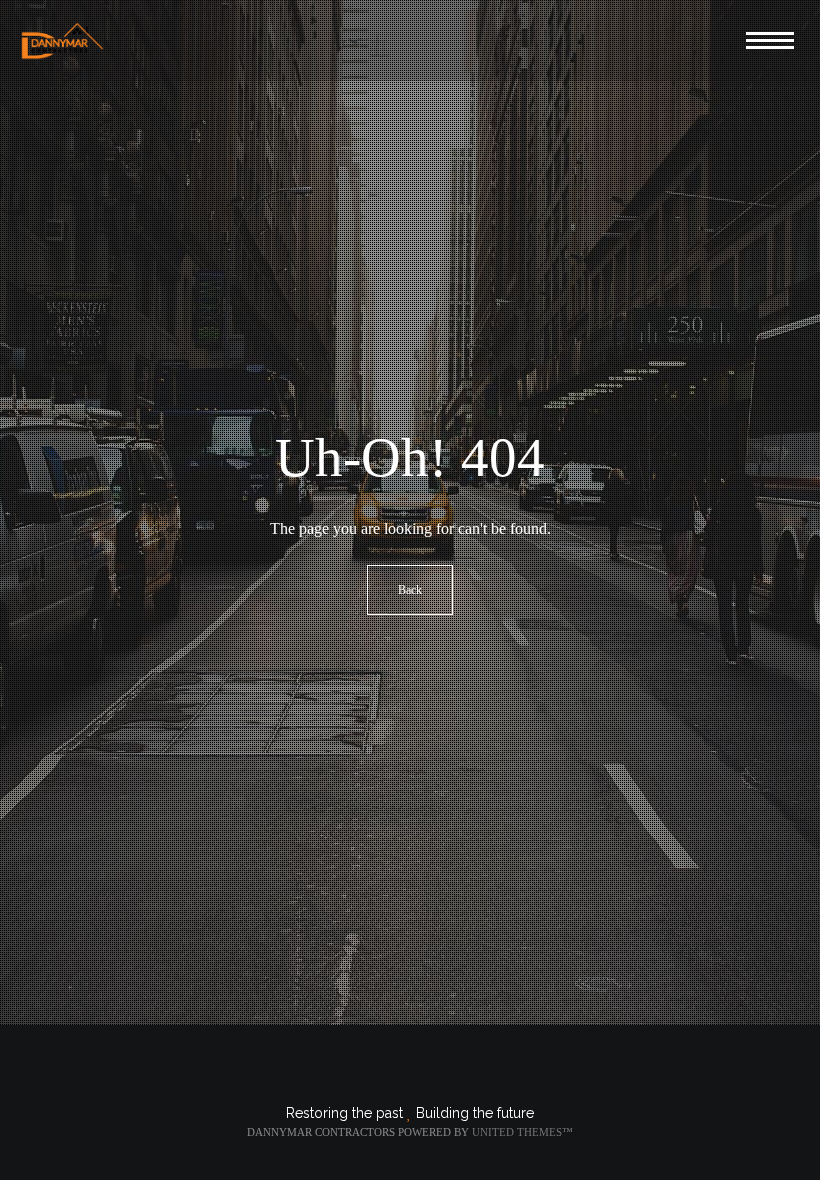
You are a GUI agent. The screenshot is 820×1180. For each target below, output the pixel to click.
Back (410, 590)
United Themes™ (522, 1132)
